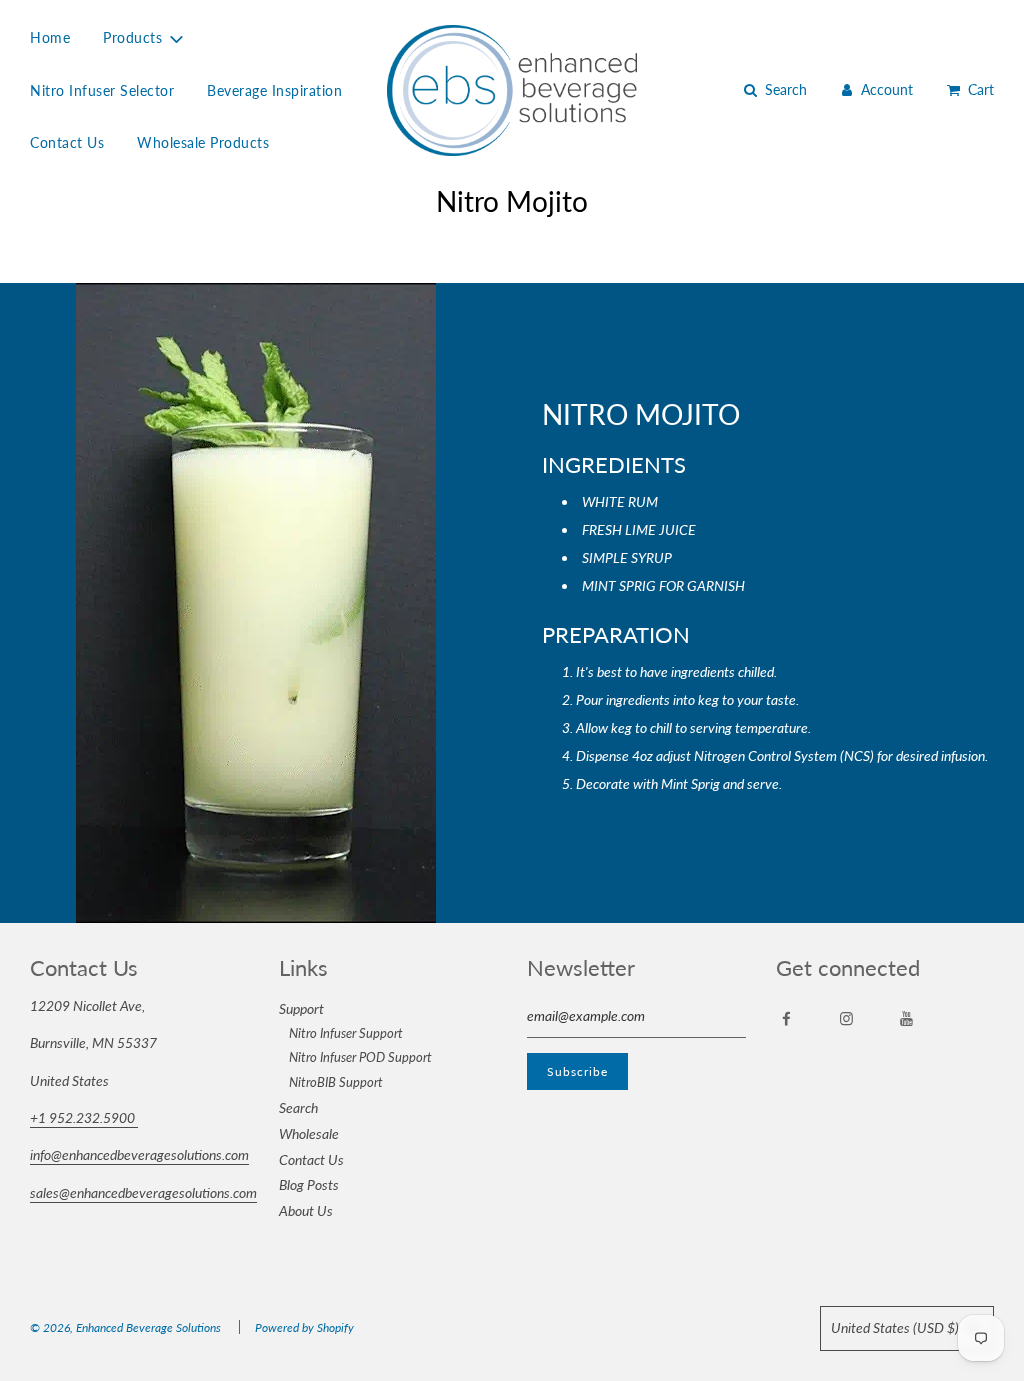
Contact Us (67, 142)
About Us (306, 1210)
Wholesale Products (203, 142)
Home (50, 37)
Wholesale (309, 1133)
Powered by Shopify (304, 1327)
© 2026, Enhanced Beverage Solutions (125, 1327)
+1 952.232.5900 (84, 1117)
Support (301, 1008)
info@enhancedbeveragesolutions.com (139, 1154)
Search (298, 1107)
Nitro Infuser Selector (102, 90)
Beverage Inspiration (274, 90)
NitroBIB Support (336, 1082)
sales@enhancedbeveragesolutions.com (143, 1192)
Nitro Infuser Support (346, 1033)
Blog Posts (309, 1184)
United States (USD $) (896, 1327)
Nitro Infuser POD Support (360, 1057)
